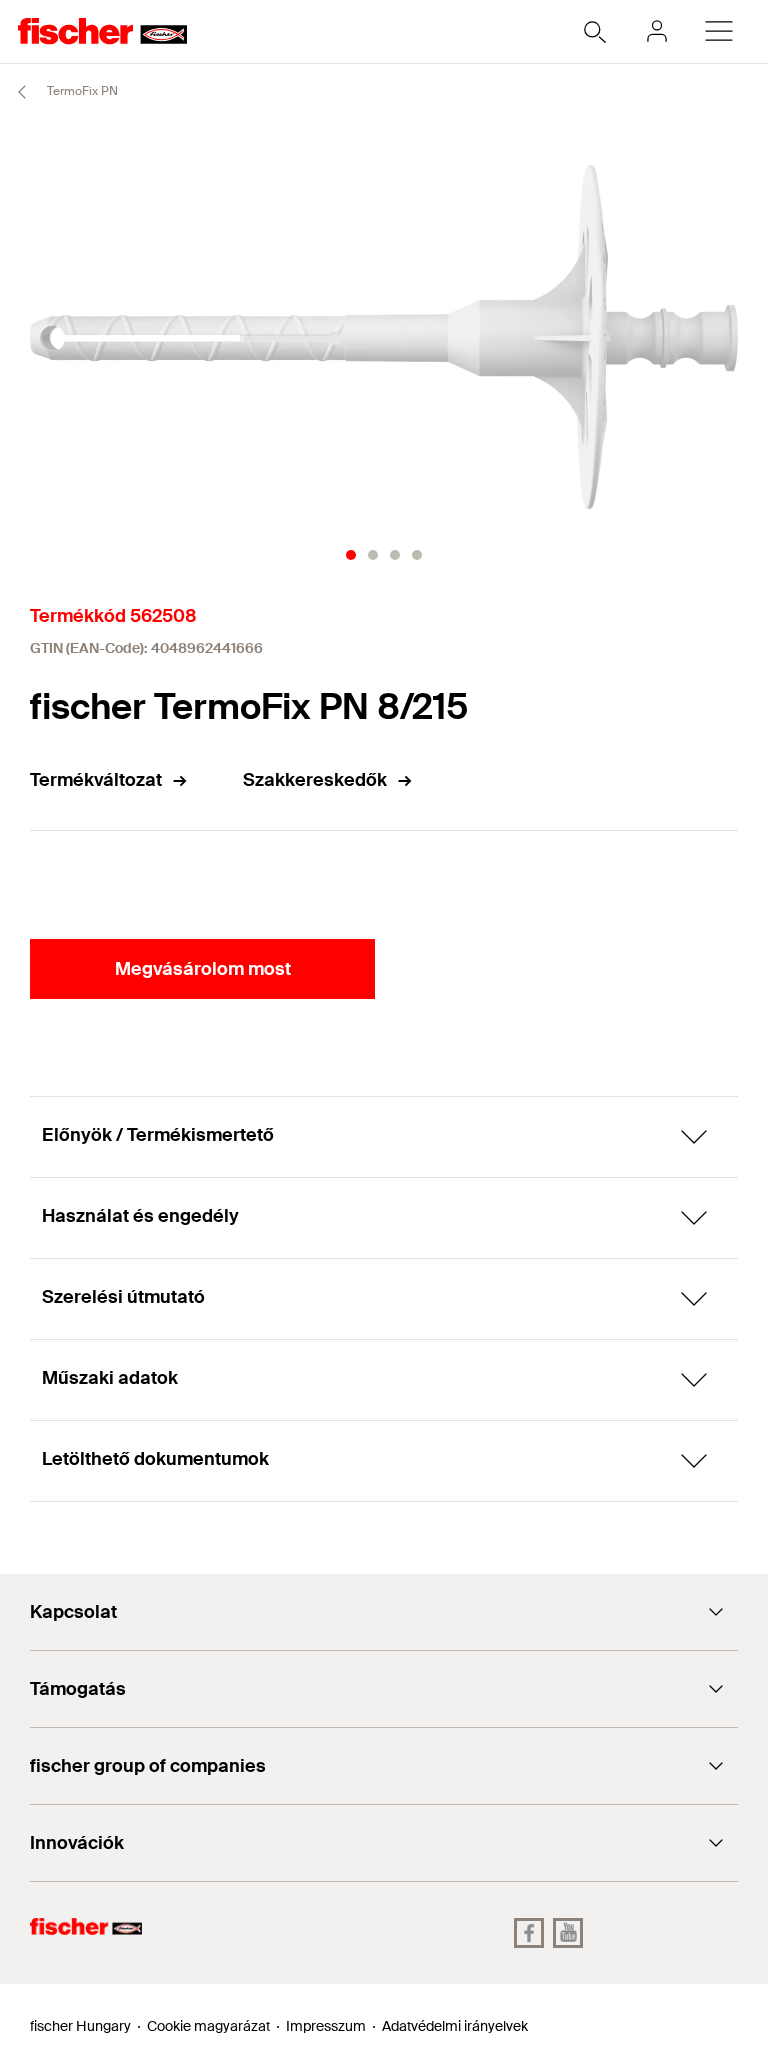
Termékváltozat (96, 780)
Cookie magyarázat (208, 2026)
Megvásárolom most (203, 969)
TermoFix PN (81, 91)
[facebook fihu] (529, 1933)
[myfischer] (657, 31)
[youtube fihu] (568, 1933)
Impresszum (326, 2026)
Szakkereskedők (315, 780)
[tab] (351, 555)
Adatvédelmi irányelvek (455, 2026)
